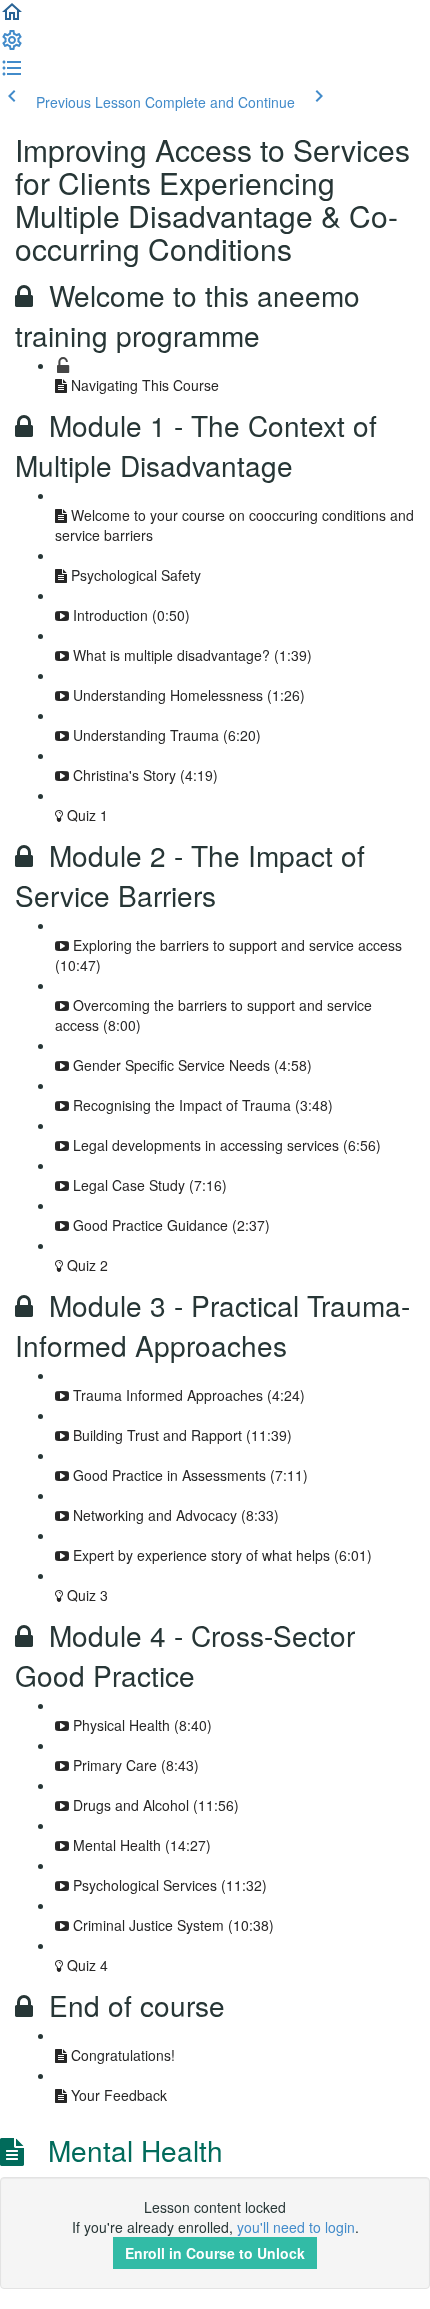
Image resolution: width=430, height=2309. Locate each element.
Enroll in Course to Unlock (215, 2253)
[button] (12, 18)
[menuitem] (12, 46)
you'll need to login (296, 2227)
